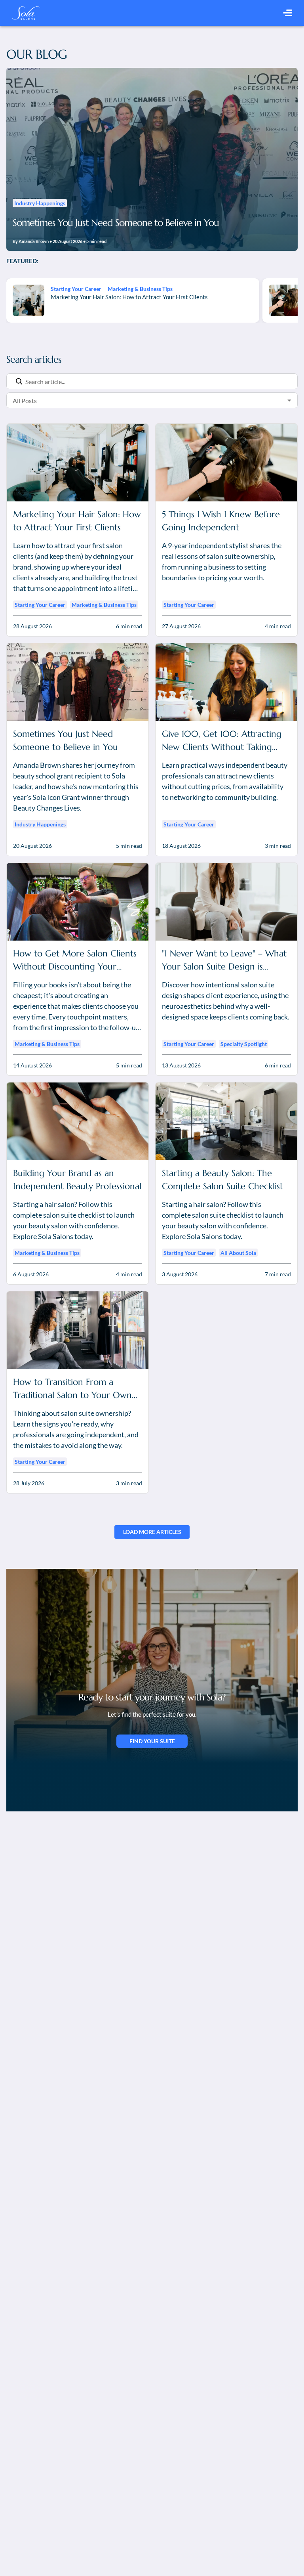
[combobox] (140, 401)
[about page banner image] (152, 1666)
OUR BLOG (37, 54)
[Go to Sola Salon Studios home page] (26, 13)
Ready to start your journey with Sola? (152, 1697)
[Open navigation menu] (288, 13)
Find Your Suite (152, 1741)
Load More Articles (152, 1532)
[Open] (289, 400)
